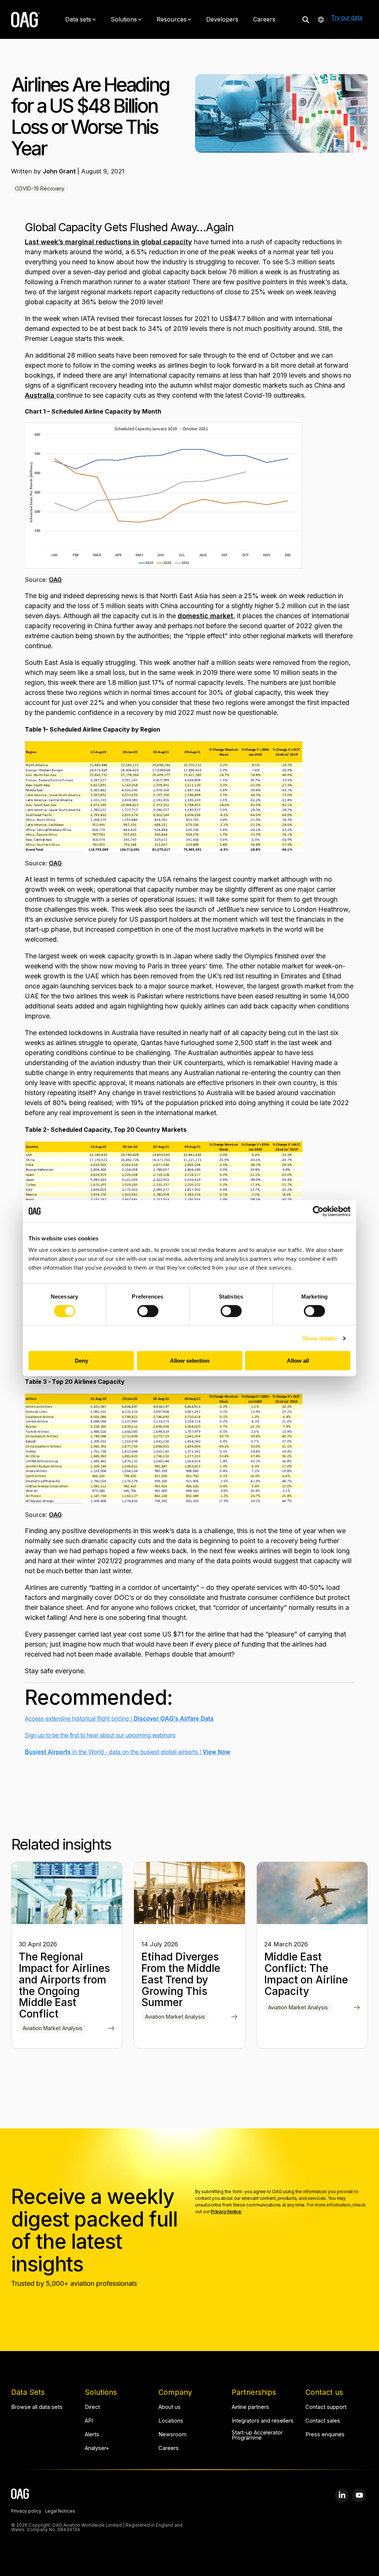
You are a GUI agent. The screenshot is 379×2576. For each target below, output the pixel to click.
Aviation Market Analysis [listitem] (53, 2028)
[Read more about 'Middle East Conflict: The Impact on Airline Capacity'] (312, 1893)
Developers (222, 19)
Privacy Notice (226, 2212)
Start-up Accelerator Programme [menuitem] (258, 2435)
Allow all (298, 1361)
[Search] (306, 19)
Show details (319, 1338)
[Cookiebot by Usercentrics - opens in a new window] (318, 1211)
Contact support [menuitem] (326, 2407)
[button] (342, 2495)
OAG (55, 580)
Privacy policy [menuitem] (26, 2512)
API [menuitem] (89, 2421)
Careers (264, 19)
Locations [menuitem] (171, 2421)
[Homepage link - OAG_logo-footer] (21, 2495)
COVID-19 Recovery (40, 188)
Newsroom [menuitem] (172, 2435)
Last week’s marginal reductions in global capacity (108, 242)
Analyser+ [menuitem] (97, 2448)
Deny (81, 1361)
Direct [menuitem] (92, 2407)
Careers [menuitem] (169, 2448)
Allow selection (190, 1361)
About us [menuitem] (170, 2407)
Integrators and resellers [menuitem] (263, 2421)
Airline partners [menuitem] (250, 2407)
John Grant (60, 171)
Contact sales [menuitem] (323, 2421)
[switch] (148, 1311)
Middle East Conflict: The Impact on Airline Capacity (306, 1974)
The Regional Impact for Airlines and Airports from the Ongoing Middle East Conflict (64, 1985)
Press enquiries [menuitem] (325, 2435)
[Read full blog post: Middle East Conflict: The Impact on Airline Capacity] (357, 2008)
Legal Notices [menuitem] (60, 2512)
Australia (41, 395)
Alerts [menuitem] (92, 2435)
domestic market (205, 616)
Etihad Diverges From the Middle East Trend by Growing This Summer (181, 1980)
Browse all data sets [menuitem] (37, 2407)
